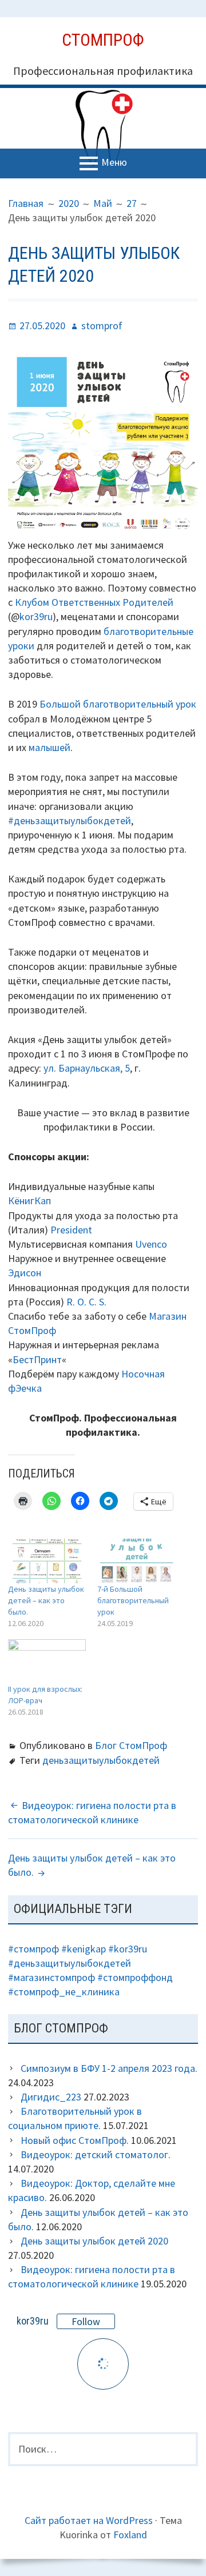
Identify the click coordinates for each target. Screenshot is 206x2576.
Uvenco (151, 1244)
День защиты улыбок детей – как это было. (46, 1600)
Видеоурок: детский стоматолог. (96, 2154)
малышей (49, 747)
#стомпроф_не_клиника (64, 1992)
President (71, 1230)
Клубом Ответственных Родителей (94, 602)
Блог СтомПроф (131, 1745)
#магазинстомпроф (51, 1977)
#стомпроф (33, 1949)
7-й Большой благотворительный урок (133, 1600)
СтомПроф (103, 40)
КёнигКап (29, 1201)
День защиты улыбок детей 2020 (94, 2241)
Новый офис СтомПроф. (75, 2140)
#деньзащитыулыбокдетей (70, 820)
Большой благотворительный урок (118, 704)
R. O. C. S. (86, 1302)
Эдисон (25, 1273)
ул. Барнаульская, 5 (87, 1068)
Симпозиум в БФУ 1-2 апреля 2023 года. (109, 2068)
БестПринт (37, 1359)
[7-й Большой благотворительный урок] (136, 1561)
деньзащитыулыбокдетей (101, 1760)
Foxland (130, 2535)
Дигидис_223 (51, 2097)
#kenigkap (84, 1949)
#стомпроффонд (135, 1977)
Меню (114, 162)
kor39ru (36, 616)
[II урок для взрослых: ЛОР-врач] (47, 1661)
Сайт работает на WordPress (89, 2520)
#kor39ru (128, 1949)
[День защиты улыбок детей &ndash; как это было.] (47, 1561)
